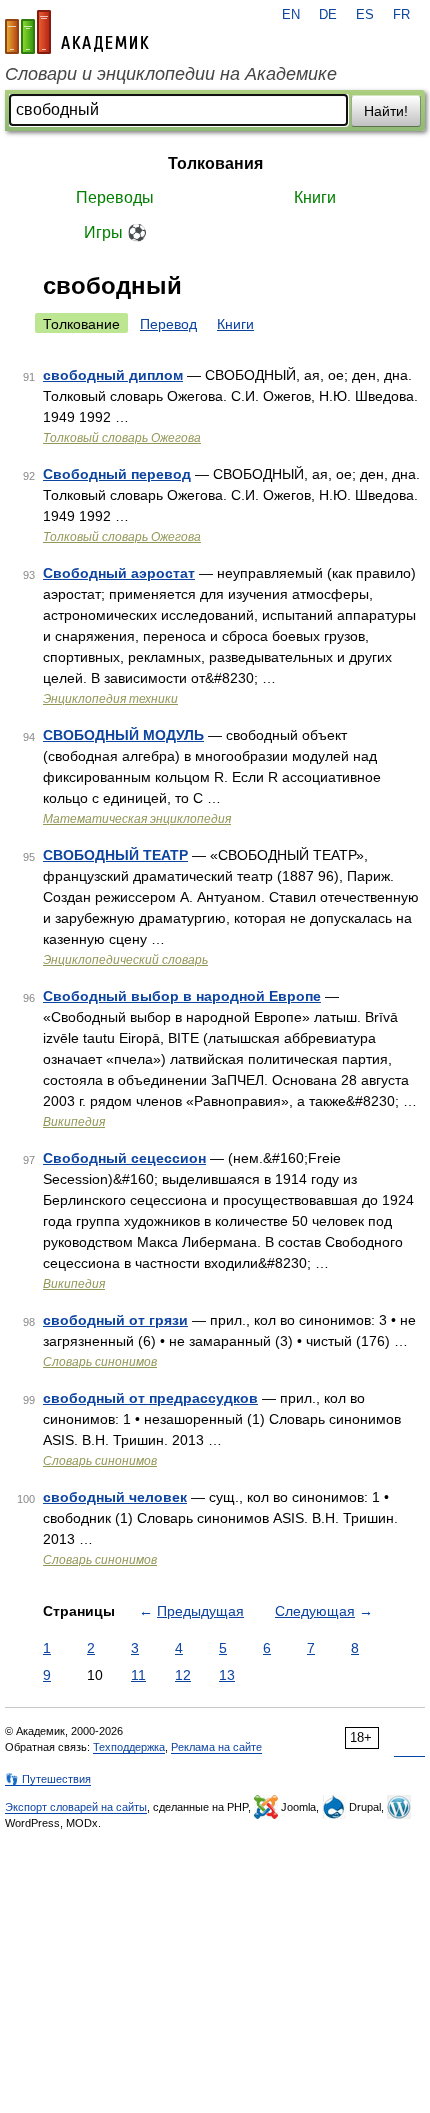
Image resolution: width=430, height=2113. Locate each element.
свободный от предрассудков (150, 1398)
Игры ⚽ (115, 232)
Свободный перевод (117, 474)
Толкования (215, 163)
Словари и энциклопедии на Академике (171, 74)
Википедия (74, 1122)
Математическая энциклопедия (137, 819)
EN (291, 15)
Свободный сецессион (124, 1158)
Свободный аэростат (119, 573)
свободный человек (115, 1497)
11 (138, 1675)
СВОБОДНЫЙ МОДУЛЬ (123, 735)
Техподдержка (129, 1747)
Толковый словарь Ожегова (122, 438)
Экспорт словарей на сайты (76, 1807)
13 (227, 1675)
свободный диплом (113, 375)
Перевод (168, 324)
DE (328, 15)
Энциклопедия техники (110, 699)
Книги (315, 197)
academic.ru (77, 32)
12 (183, 1675)
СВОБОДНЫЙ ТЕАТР (115, 855)
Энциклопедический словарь (125, 960)
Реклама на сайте (216, 1747)
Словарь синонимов (100, 1362)
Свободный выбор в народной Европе (182, 996)
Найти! (386, 111)
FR (401, 15)
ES (365, 15)
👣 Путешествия (48, 1779)
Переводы (115, 197)
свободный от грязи (115, 1320)
